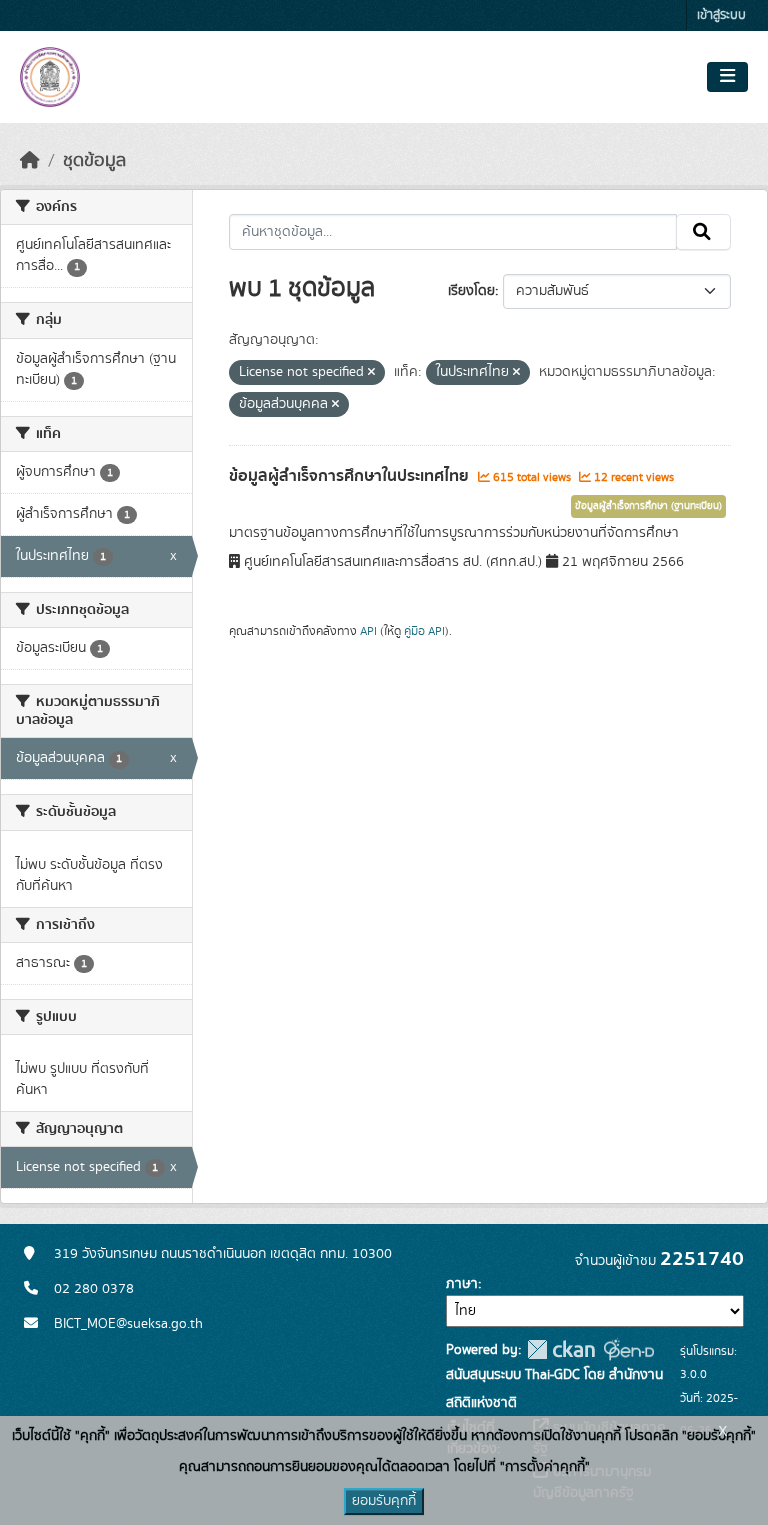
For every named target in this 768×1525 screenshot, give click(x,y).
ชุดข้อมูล (94, 161)
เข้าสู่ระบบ (721, 15)
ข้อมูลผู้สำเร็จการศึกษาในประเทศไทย (351, 476)
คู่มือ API (424, 631)
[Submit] (703, 232)
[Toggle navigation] (727, 77)
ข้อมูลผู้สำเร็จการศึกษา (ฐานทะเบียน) (648, 506)
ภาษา (462, 1284)
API (368, 631)
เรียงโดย (471, 291)
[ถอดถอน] (371, 373)
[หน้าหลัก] (30, 161)
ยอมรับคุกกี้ (384, 1501)
